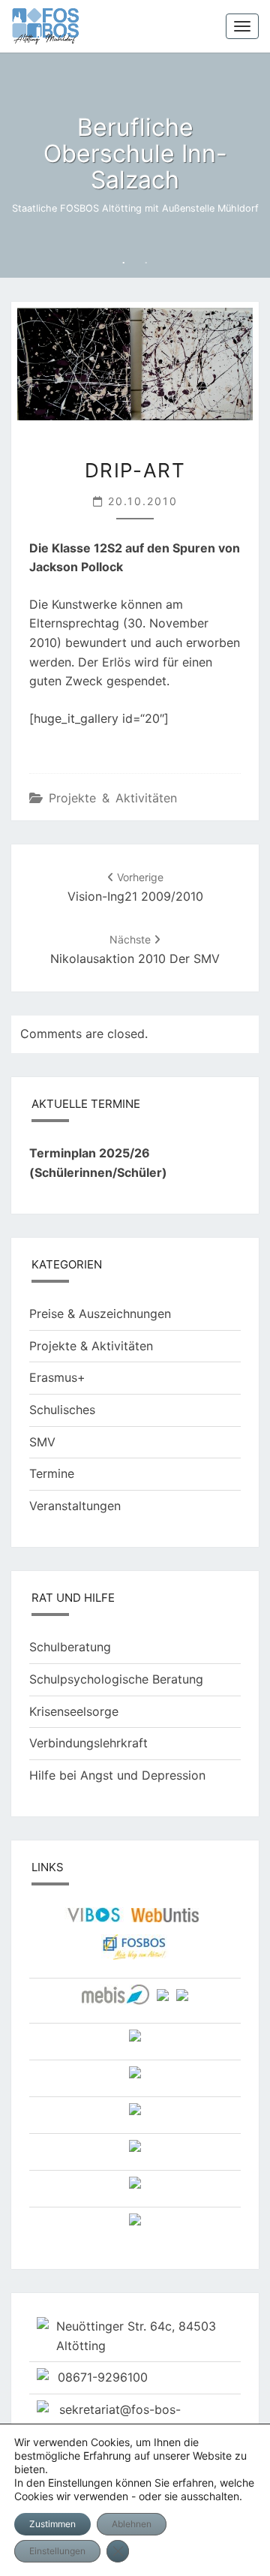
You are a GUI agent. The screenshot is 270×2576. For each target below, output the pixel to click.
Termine (52, 1473)
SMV (42, 1442)
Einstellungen (57, 2551)
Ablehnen (132, 2524)
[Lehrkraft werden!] (135, 2225)
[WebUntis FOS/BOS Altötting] (165, 1920)
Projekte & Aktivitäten (113, 798)
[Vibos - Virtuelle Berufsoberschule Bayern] (94, 1920)
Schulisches (62, 1410)
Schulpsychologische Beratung (116, 1679)
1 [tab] (124, 263)
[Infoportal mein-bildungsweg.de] (163, 2000)
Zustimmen (52, 2524)
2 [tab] (146, 263)
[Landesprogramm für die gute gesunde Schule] (135, 2151)
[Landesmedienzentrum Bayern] (115, 2000)
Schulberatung (70, 1647)
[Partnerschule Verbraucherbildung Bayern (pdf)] (135, 2078)
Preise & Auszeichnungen (100, 1314)
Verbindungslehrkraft (88, 1743)
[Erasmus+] (135, 2114)
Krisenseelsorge (74, 1711)
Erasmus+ (57, 1377)
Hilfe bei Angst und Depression (117, 1775)
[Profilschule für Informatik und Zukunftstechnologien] (135, 2188)
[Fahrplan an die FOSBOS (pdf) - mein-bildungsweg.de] (135, 2041)
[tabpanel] (135, 165)
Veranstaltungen (75, 1506)
